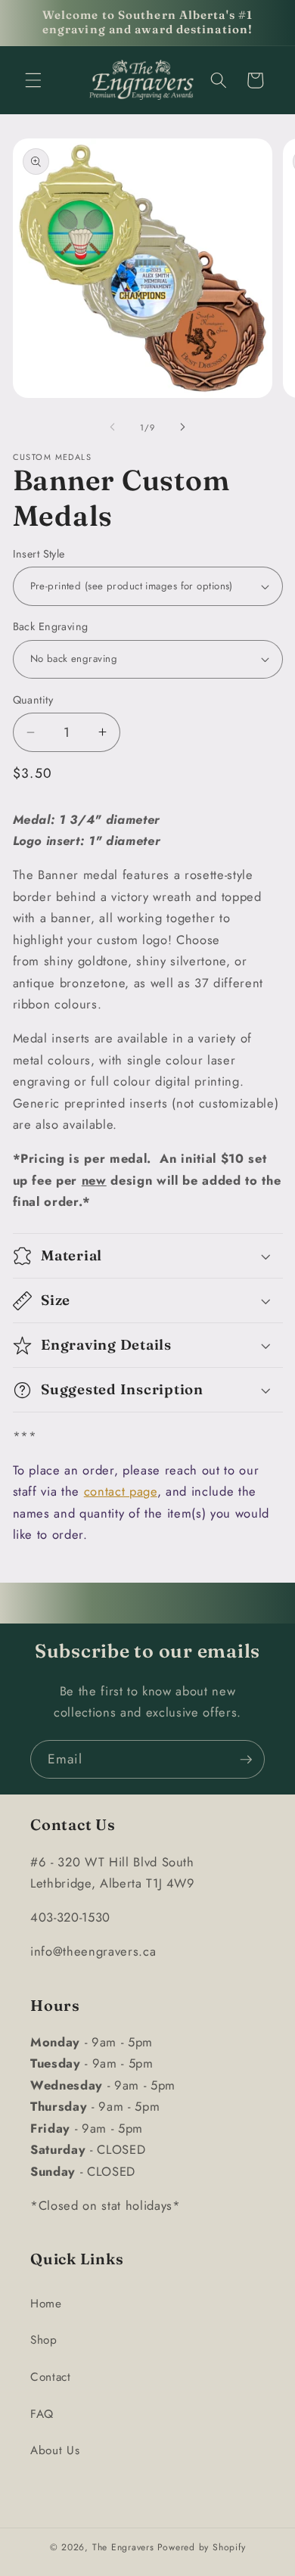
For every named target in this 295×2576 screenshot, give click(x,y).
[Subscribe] (246, 1760)
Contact (51, 2377)
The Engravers (123, 2547)
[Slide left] (113, 427)
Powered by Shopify (202, 2547)
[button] (33, 80)
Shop (44, 2340)
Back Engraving (51, 626)
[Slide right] (182, 427)
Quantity (33, 700)
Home (46, 2304)
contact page (121, 1491)
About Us (55, 2450)
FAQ (42, 2414)
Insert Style (39, 554)
